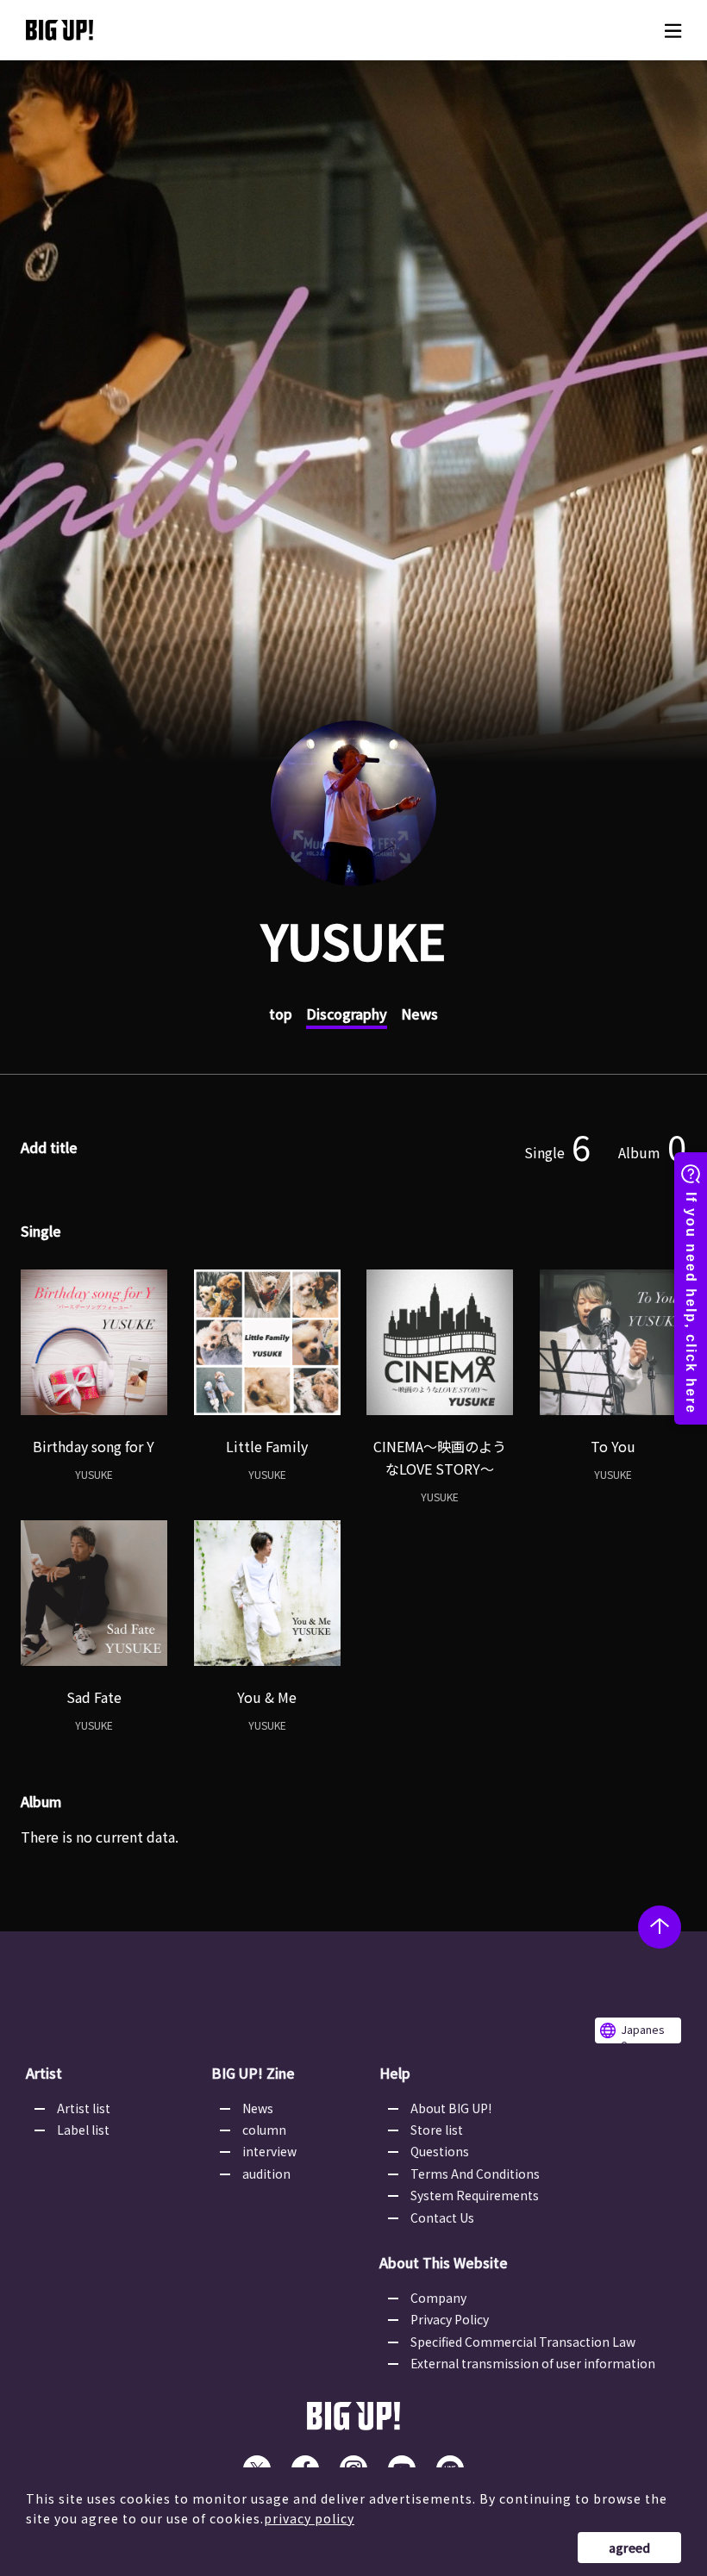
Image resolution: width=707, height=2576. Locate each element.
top (281, 1014)
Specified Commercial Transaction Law (523, 2342)
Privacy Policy (450, 2319)
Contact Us (442, 2217)
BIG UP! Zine (253, 2073)
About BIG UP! (451, 2108)
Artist (44, 2073)
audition (266, 2174)
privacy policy (309, 2518)
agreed (629, 2548)
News (419, 1014)
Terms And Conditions (475, 2174)
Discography (347, 1014)
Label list (83, 2130)
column (264, 2130)
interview (269, 2151)
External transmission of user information (533, 2363)
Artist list (84, 2108)
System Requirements (475, 2195)
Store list (437, 2130)
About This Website (444, 2262)
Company (438, 2298)
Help (395, 2073)
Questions (440, 2151)
